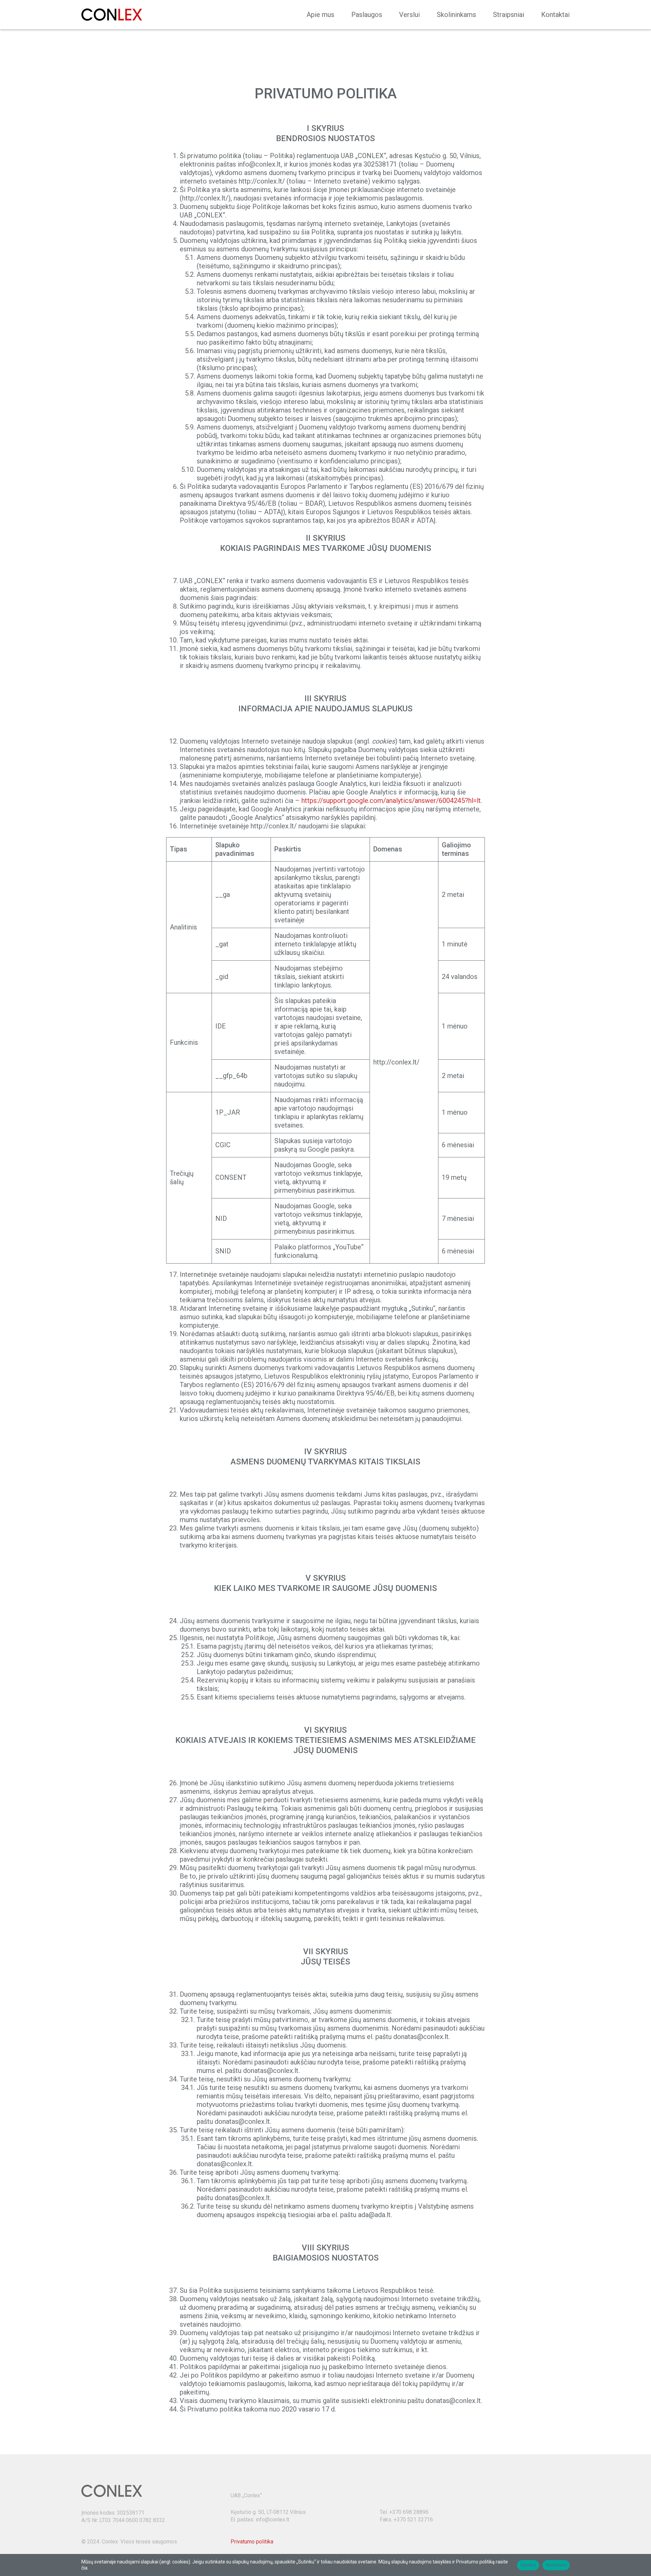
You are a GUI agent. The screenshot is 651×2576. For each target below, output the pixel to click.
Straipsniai (509, 15)
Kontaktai (555, 15)
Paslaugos (367, 15)
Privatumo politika (252, 2542)
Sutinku (528, 2565)
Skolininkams (456, 15)
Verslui (409, 15)
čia (84, 2568)
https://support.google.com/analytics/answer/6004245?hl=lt (391, 801)
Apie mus (320, 15)
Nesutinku (556, 2565)
